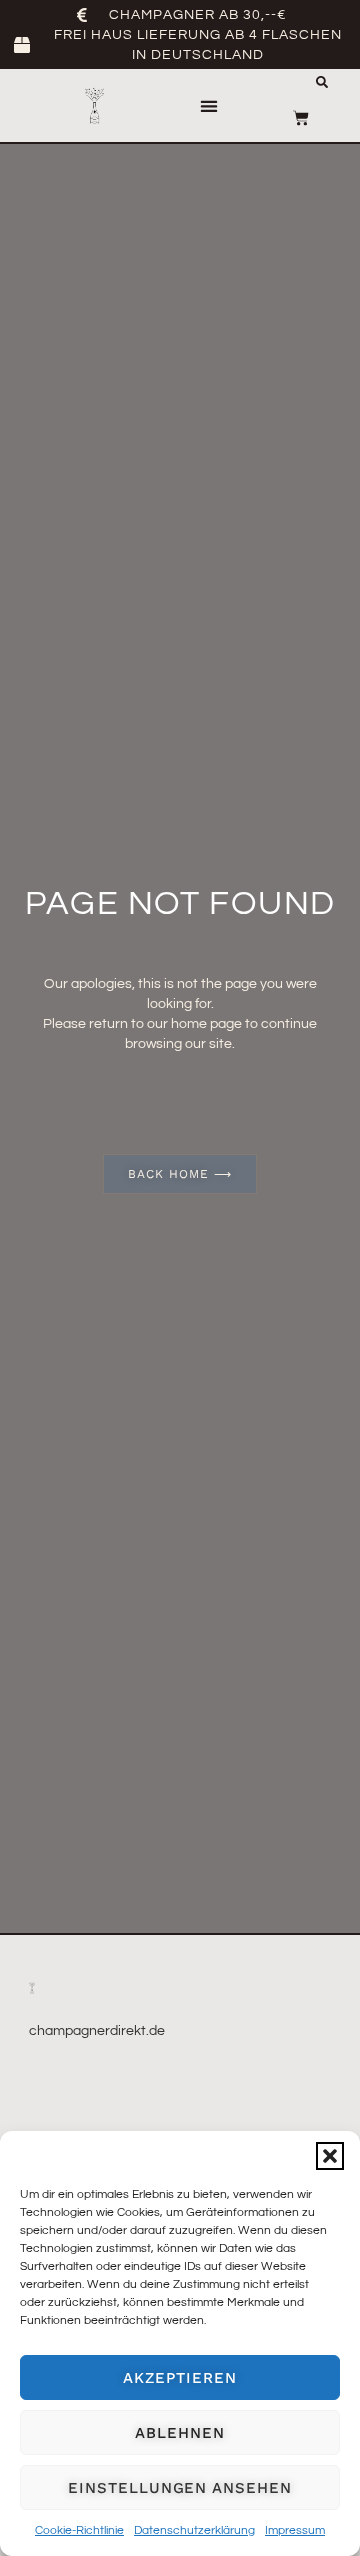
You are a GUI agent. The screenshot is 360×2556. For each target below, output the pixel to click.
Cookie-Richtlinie (79, 2530)
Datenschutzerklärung (194, 2530)
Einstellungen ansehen (179, 2488)
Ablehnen (179, 2433)
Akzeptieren (179, 2378)
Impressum (295, 2530)
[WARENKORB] (301, 118)
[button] (330, 2156)
